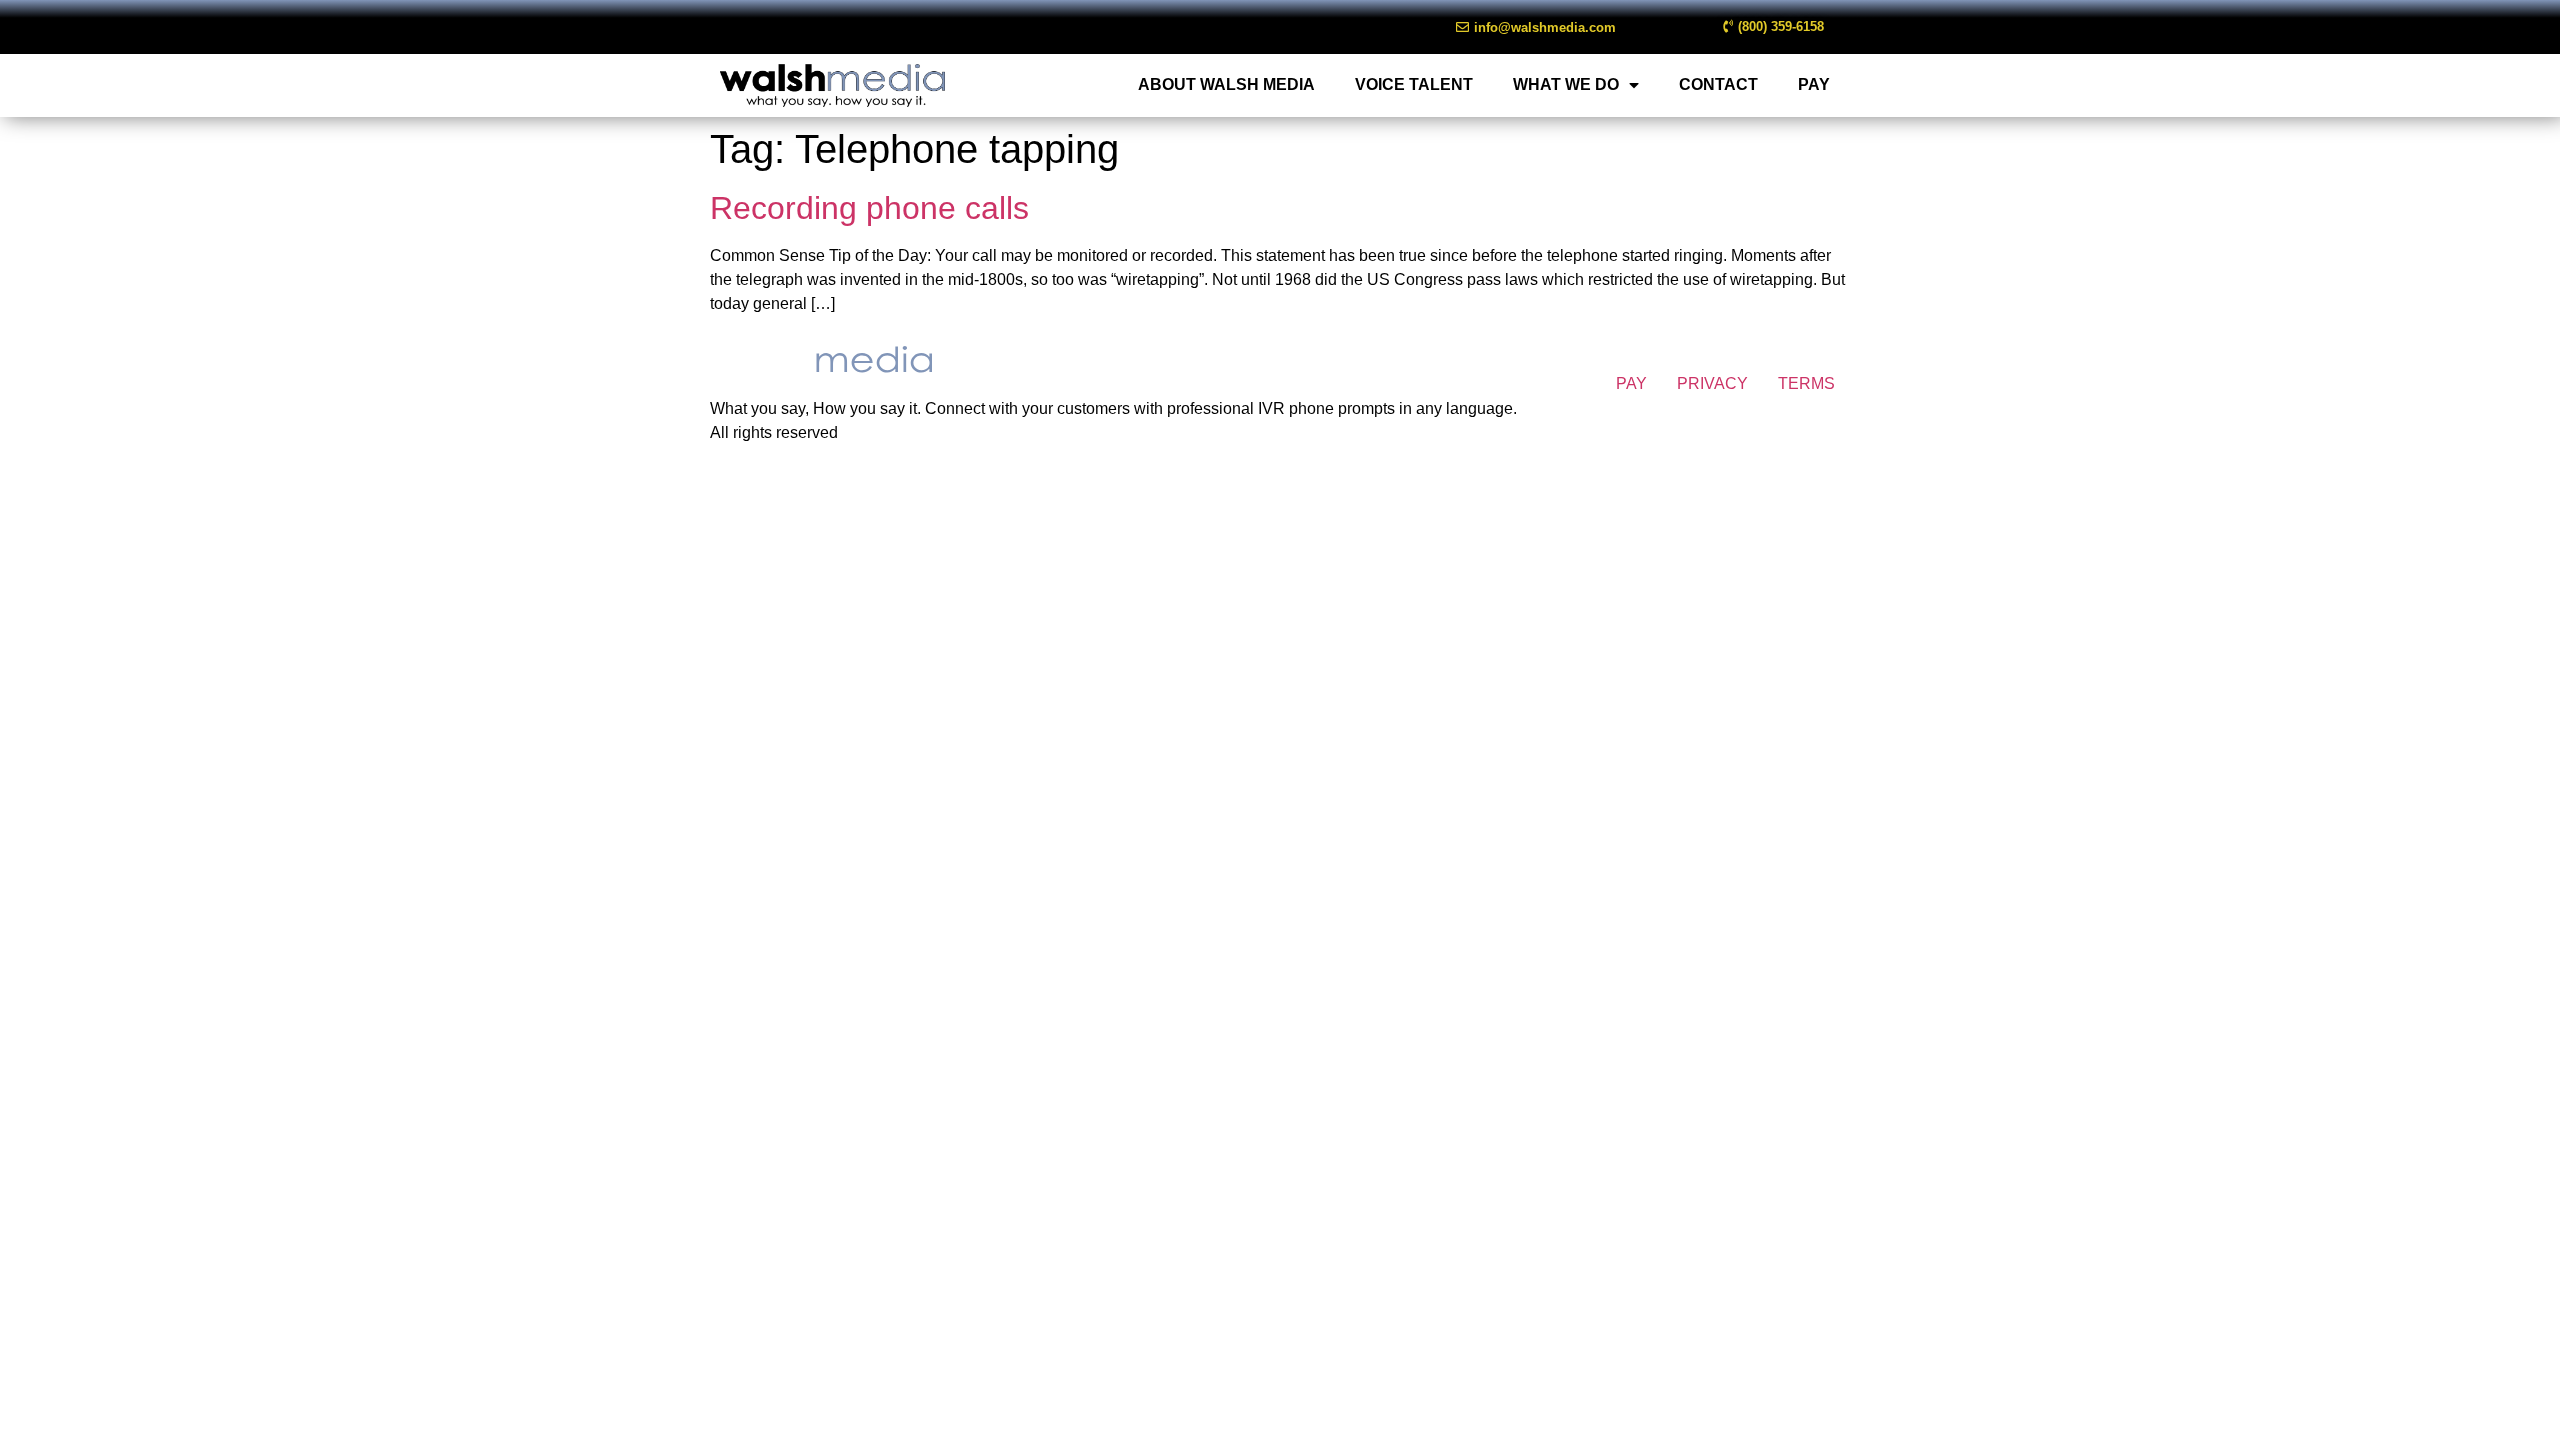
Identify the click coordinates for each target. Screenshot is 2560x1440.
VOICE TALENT (1414, 84)
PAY (1814, 84)
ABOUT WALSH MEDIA (1226, 84)
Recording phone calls (869, 208)
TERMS (1806, 383)
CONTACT (1718, 84)
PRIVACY (1712, 383)
